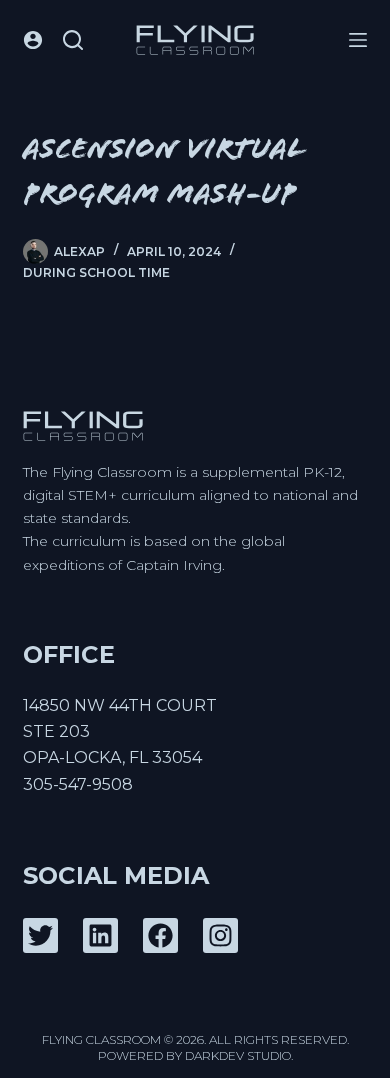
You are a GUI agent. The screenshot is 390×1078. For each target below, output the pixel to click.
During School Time (96, 272)
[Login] (33, 40)
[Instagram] (220, 935)
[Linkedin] (100, 935)
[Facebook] (160, 935)
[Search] (73, 40)
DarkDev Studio (238, 1055)
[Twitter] (40, 935)
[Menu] (358, 40)
